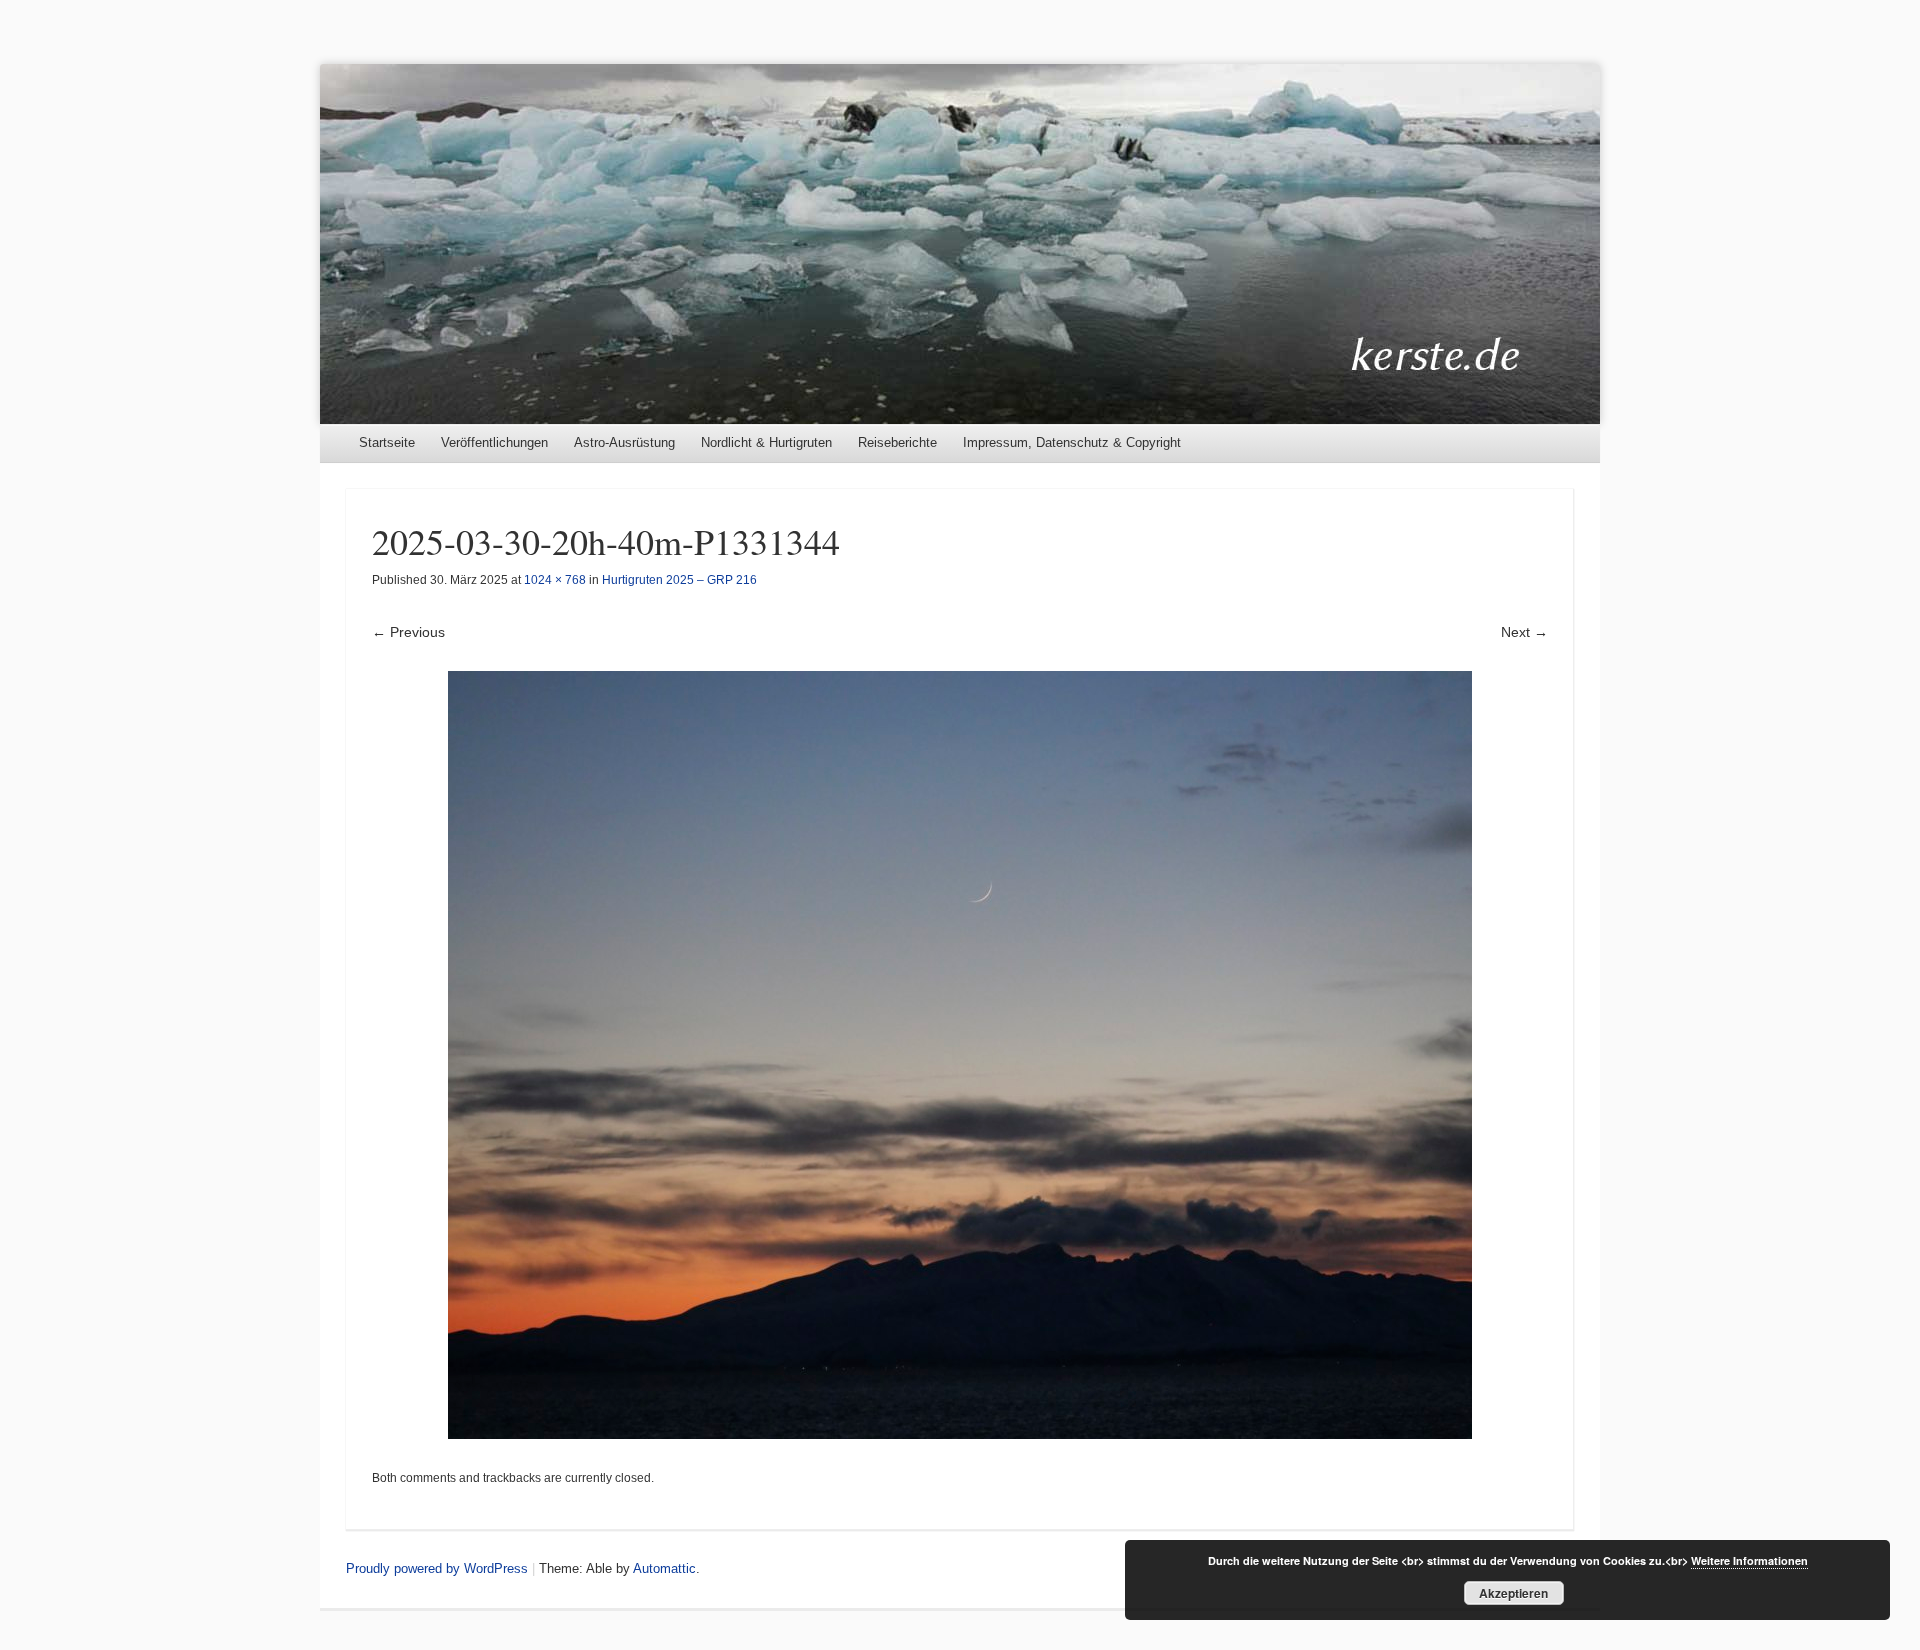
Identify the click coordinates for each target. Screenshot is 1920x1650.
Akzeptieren (1513, 1593)
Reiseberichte (897, 442)
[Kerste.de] (960, 244)
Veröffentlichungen (494, 442)
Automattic (664, 1568)
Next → (1524, 632)
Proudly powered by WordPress (437, 1568)
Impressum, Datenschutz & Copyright (1072, 442)
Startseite (387, 442)
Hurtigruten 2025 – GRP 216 (679, 580)
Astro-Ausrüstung (624, 442)
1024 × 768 (555, 580)
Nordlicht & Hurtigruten (766, 442)
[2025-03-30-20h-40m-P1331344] (960, 1055)
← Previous (408, 632)
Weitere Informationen (1749, 1560)
